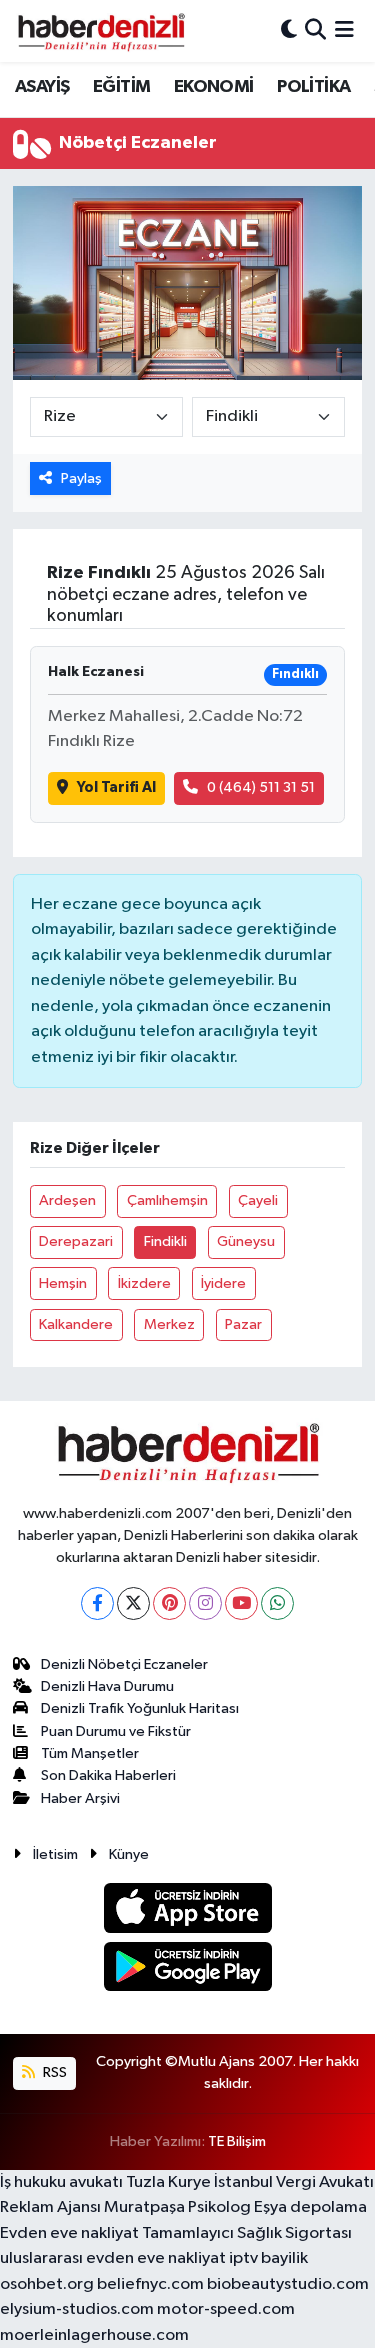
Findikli (165, 1241)
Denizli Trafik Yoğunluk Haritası (140, 1708)
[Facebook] (97, 1603)
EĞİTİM (121, 87)
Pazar (243, 1324)
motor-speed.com (226, 2309)
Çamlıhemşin (167, 1200)
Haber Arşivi (80, 1798)
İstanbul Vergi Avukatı (294, 2182)
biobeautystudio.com (288, 2284)
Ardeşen (67, 1200)
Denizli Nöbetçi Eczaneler (124, 1664)
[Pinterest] (169, 1603)
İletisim (55, 1854)
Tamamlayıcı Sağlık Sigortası (247, 2233)
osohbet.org (47, 2284)
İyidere (223, 1283)
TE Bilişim (237, 2141)
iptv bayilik (268, 2258)
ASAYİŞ (42, 87)
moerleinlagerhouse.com (94, 2335)
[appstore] (187, 1911)
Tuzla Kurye (168, 2182)
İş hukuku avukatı (61, 2182)
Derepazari (76, 1241)
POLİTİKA (313, 87)
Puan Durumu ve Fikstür (116, 1731)
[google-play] (187, 1970)
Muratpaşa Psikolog (177, 2207)
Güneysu (246, 1241)
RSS (53, 2072)
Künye (129, 1854)
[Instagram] (205, 1603)
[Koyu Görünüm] (289, 30)
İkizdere (144, 1283)
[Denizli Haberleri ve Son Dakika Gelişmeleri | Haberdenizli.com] (101, 31)
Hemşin (63, 1283)
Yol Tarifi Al (116, 787)
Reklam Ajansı (50, 2207)
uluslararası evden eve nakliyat (113, 2258)
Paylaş (81, 478)
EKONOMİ (214, 87)
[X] (133, 1603)
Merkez (169, 1324)
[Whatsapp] (277, 1603)
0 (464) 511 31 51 (261, 787)
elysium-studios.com (77, 2309)
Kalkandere (76, 1324)
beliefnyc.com (150, 2284)
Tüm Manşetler (90, 1753)
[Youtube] (241, 1603)
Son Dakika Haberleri (108, 1775)
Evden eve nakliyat (69, 2233)
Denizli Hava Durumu (107, 1686)
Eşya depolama (310, 2207)
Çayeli (258, 1200)
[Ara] (315, 30)
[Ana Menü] (344, 30)
